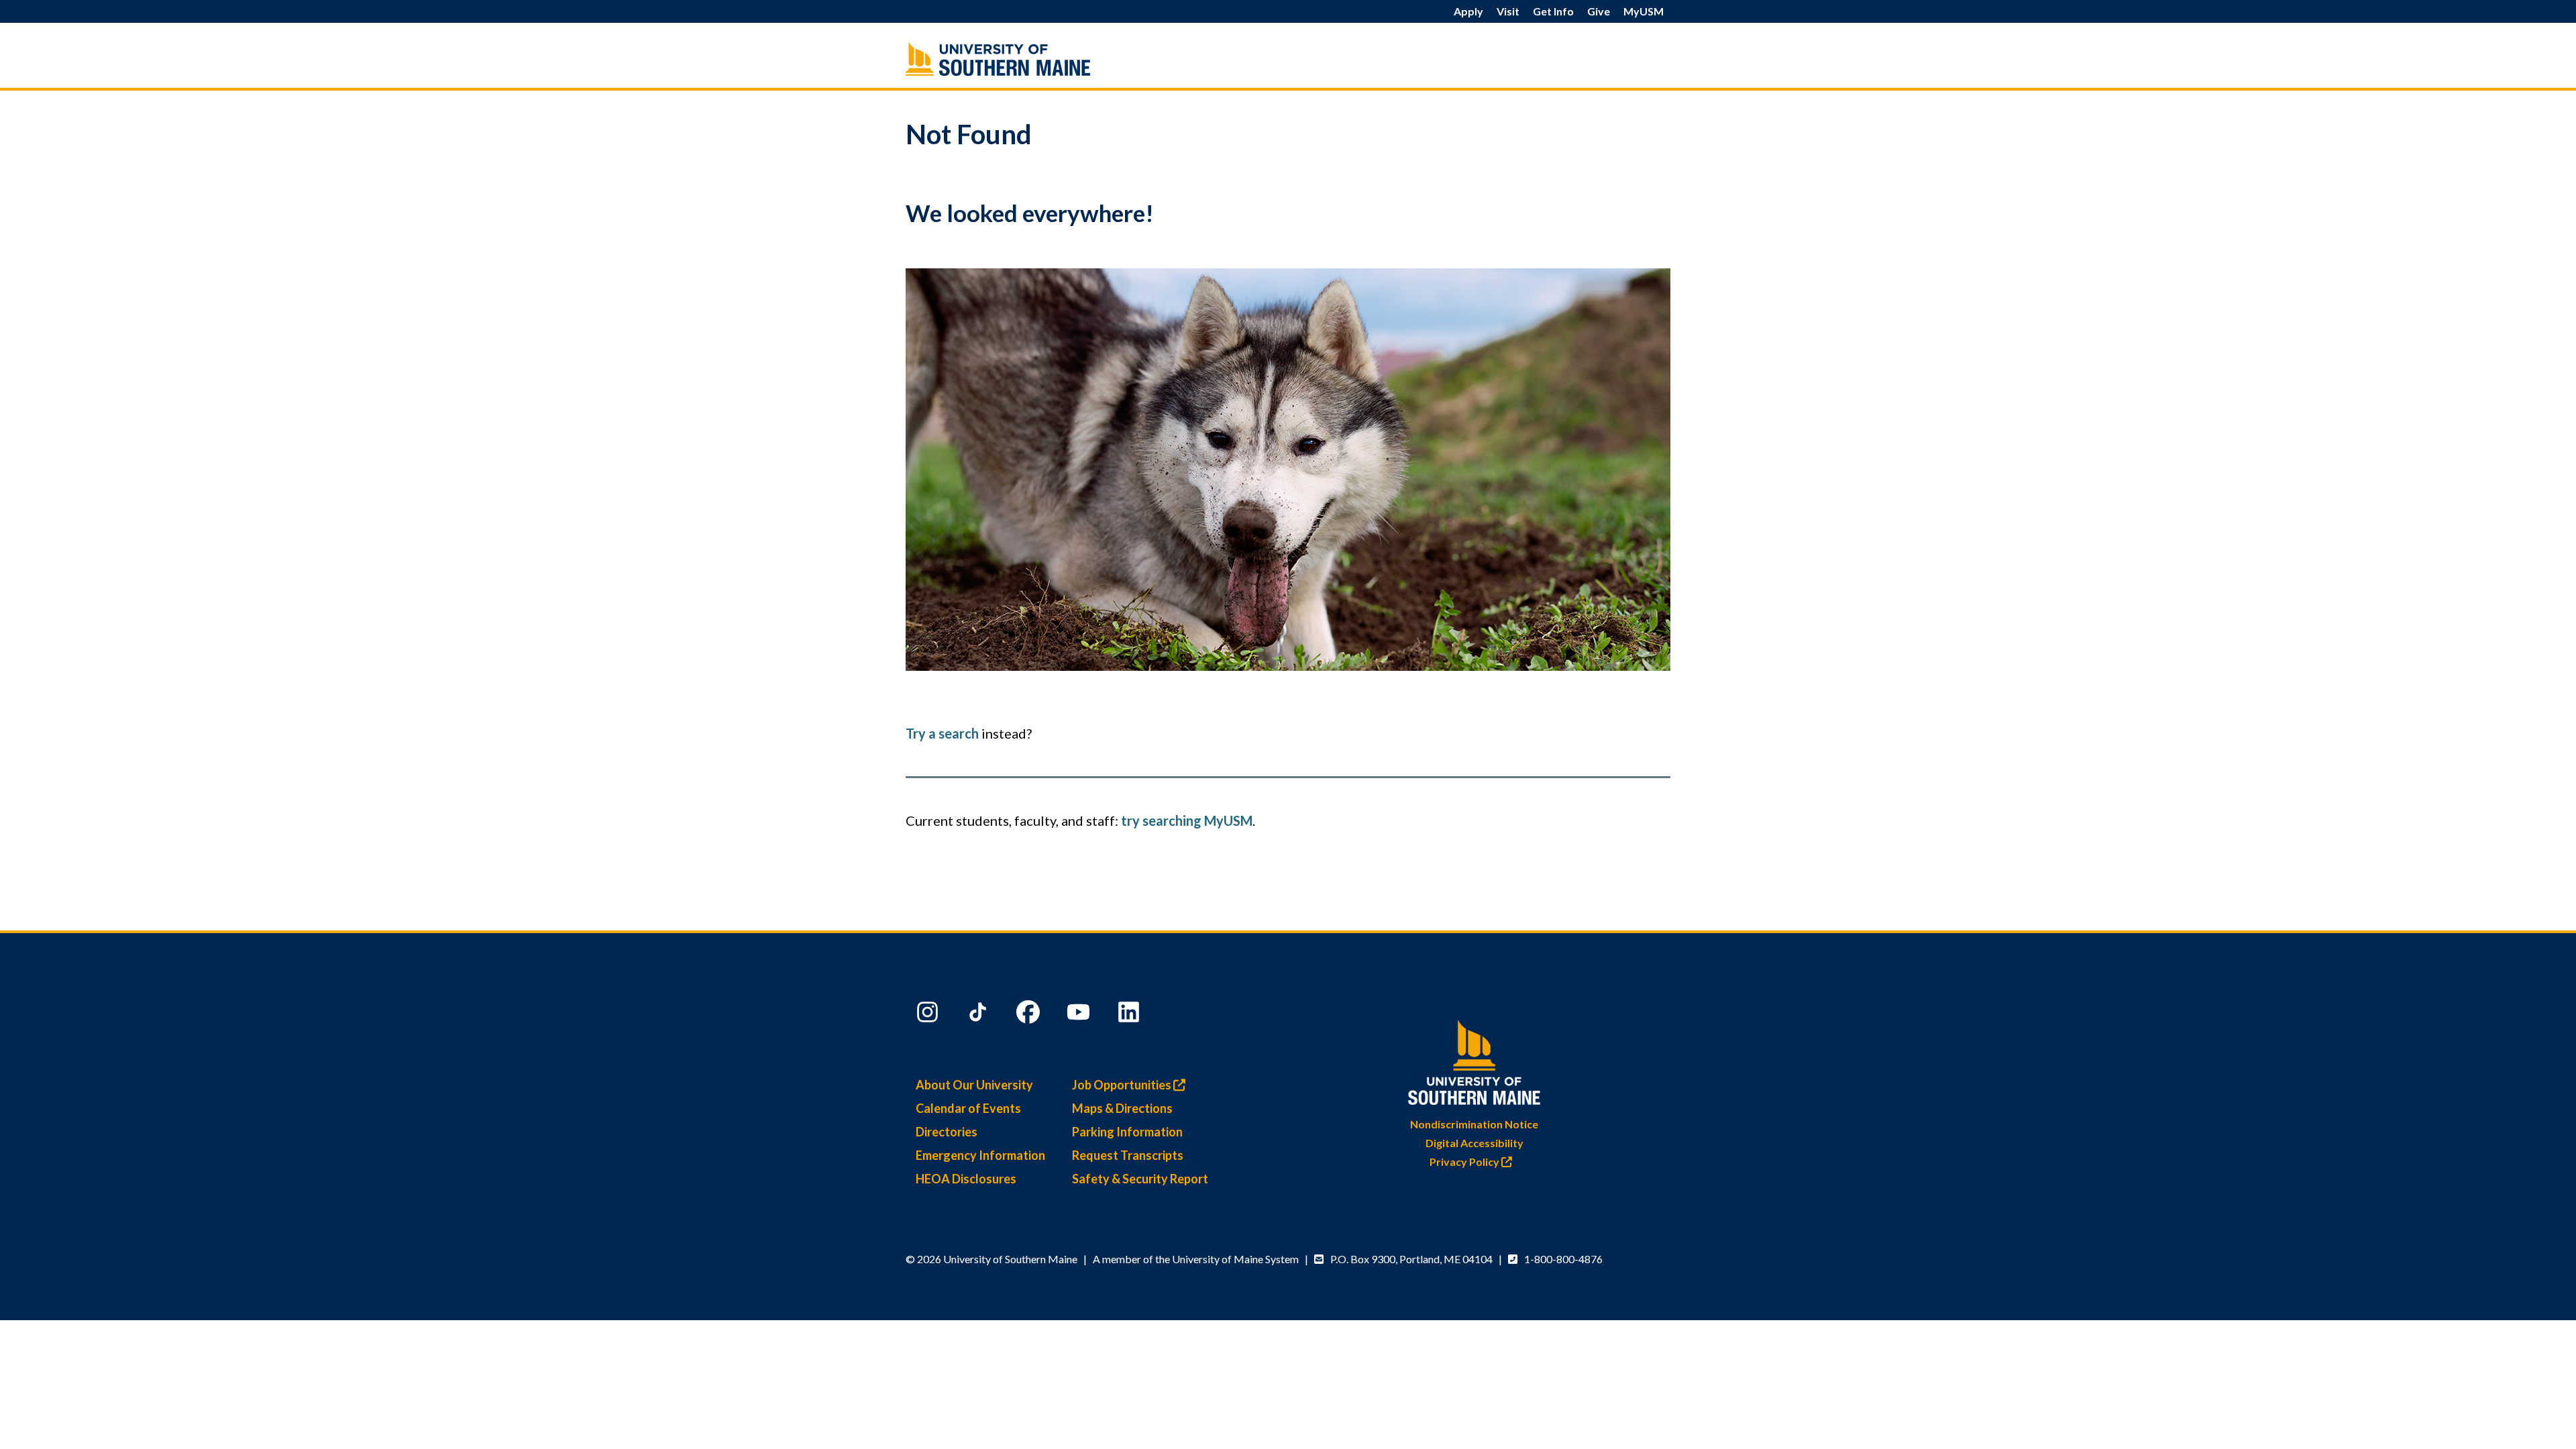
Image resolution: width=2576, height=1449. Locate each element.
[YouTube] (1080, 1015)
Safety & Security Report (1140, 1179)
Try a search (942, 733)
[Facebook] (1030, 1015)
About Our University (974, 1085)
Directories (947, 1132)
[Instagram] (929, 1015)
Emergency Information (980, 1155)
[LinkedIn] (1130, 1015)
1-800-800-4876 (1563, 1259)
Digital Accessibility (1474, 1143)
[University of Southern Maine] (1026, 59)
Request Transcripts (1128, 1155)
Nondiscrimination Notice (1474, 1124)
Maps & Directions (1122, 1108)
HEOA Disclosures (966, 1179)
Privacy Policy (1465, 1162)
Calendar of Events (968, 1108)
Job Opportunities (1123, 1085)
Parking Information (1127, 1132)
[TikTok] (979, 1015)
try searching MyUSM (1187, 820)
